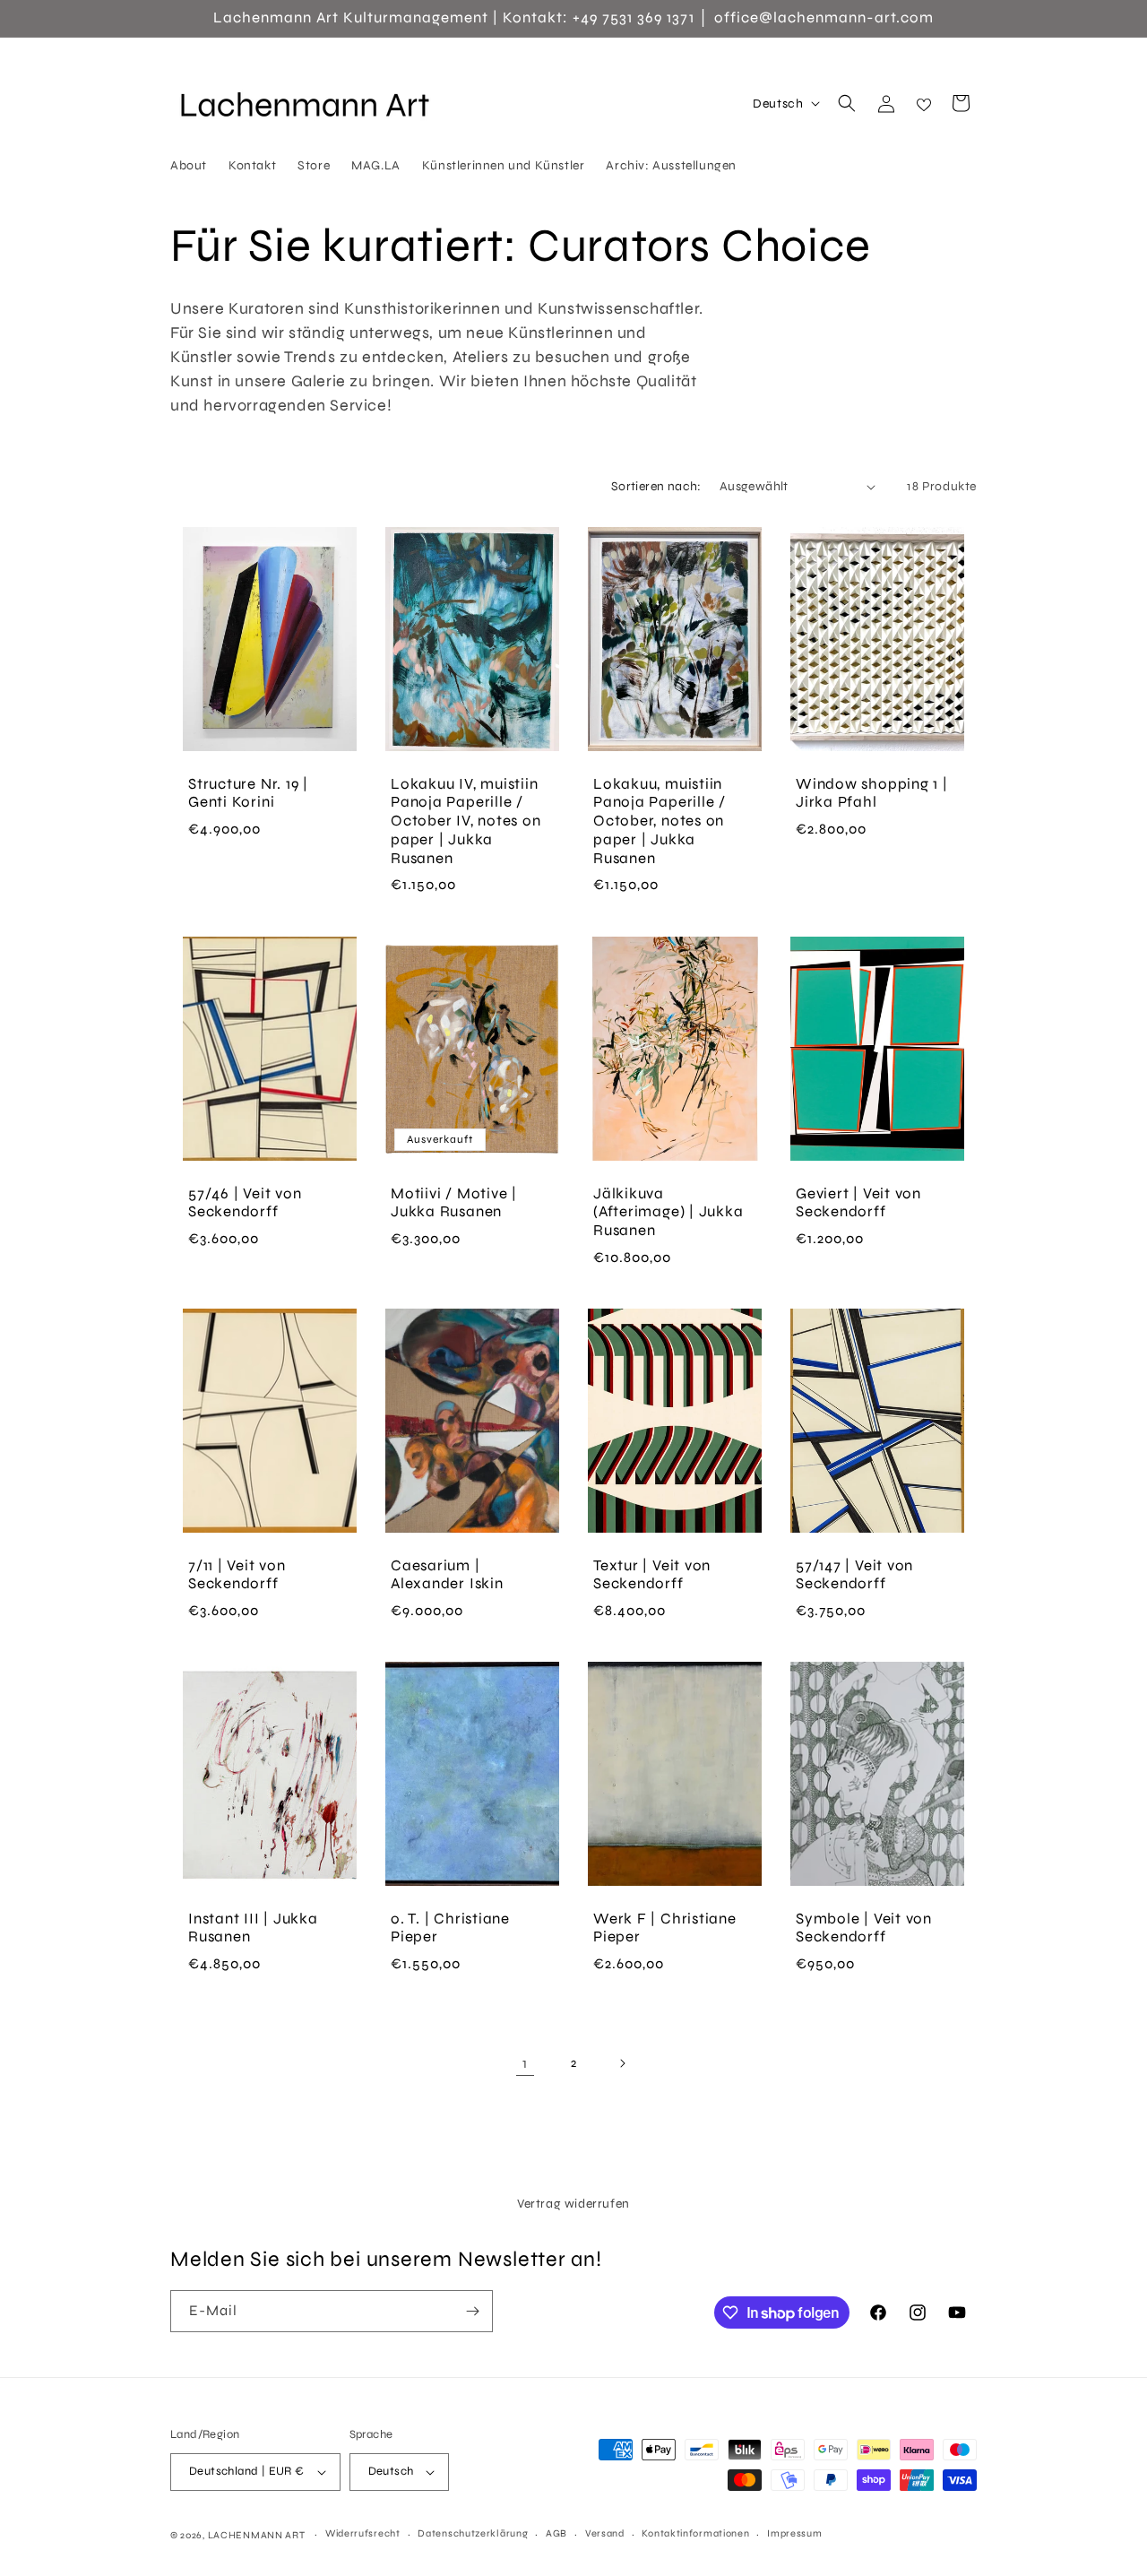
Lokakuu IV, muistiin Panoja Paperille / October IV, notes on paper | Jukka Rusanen (466, 821)
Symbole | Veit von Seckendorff (864, 1928)
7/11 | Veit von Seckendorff (237, 1574)
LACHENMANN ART (258, 2535)
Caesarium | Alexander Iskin (447, 1574)
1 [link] (525, 2063)
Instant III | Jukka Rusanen (253, 1928)
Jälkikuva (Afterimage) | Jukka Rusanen (668, 1212)
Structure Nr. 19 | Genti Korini (248, 794)
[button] (847, 103)
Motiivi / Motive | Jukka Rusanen (454, 1202)
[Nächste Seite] (622, 2063)
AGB (556, 2533)
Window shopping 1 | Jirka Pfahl (872, 794)
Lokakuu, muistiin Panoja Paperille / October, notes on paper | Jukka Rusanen (660, 821)
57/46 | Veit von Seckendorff (245, 1202)
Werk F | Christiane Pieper (665, 1928)
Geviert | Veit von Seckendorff (858, 1202)
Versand (605, 2533)
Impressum (794, 2533)
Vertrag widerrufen (573, 2204)
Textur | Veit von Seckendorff (652, 1574)
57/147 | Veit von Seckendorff (854, 1574)
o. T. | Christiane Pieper (450, 1928)
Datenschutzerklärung (473, 2533)
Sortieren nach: (656, 486)
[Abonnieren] (472, 2311)
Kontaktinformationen (695, 2533)
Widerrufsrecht (363, 2533)
